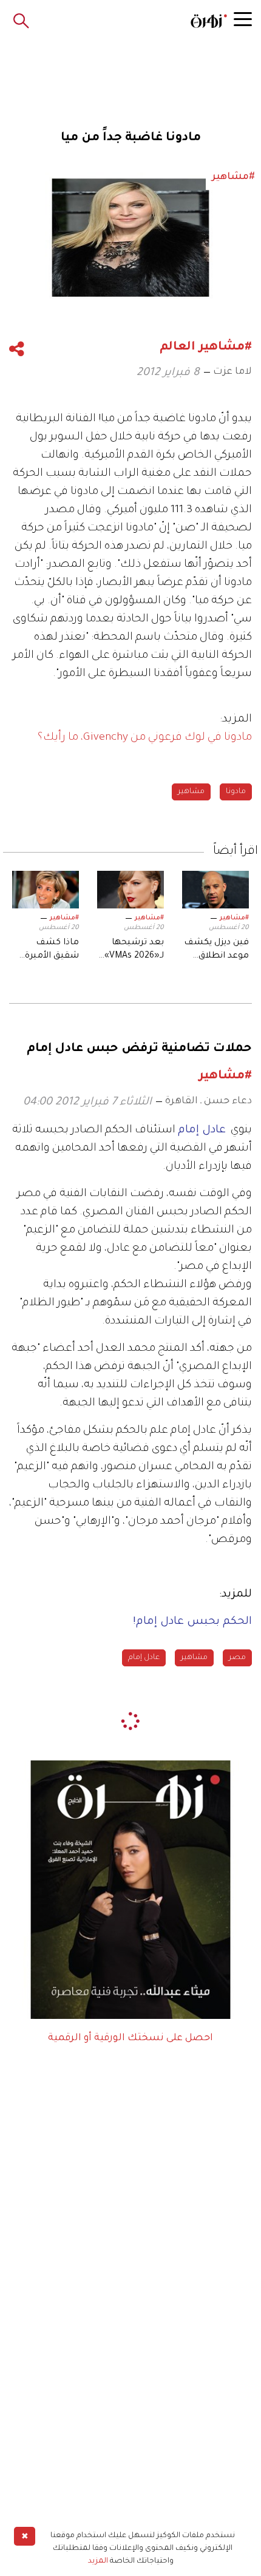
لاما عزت (232, 372)
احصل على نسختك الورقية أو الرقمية (130, 2038)
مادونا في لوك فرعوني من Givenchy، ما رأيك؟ (145, 738)
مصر (237, 1658)
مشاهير (191, 792)
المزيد (98, 2561)
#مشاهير (234, 918)
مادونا (236, 792)
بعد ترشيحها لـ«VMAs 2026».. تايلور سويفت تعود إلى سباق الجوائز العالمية (132, 951)
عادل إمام (144, 1658)
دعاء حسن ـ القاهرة (208, 1101)
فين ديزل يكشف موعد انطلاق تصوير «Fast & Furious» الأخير (216, 951)
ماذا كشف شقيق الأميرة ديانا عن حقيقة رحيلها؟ (50, 951)
